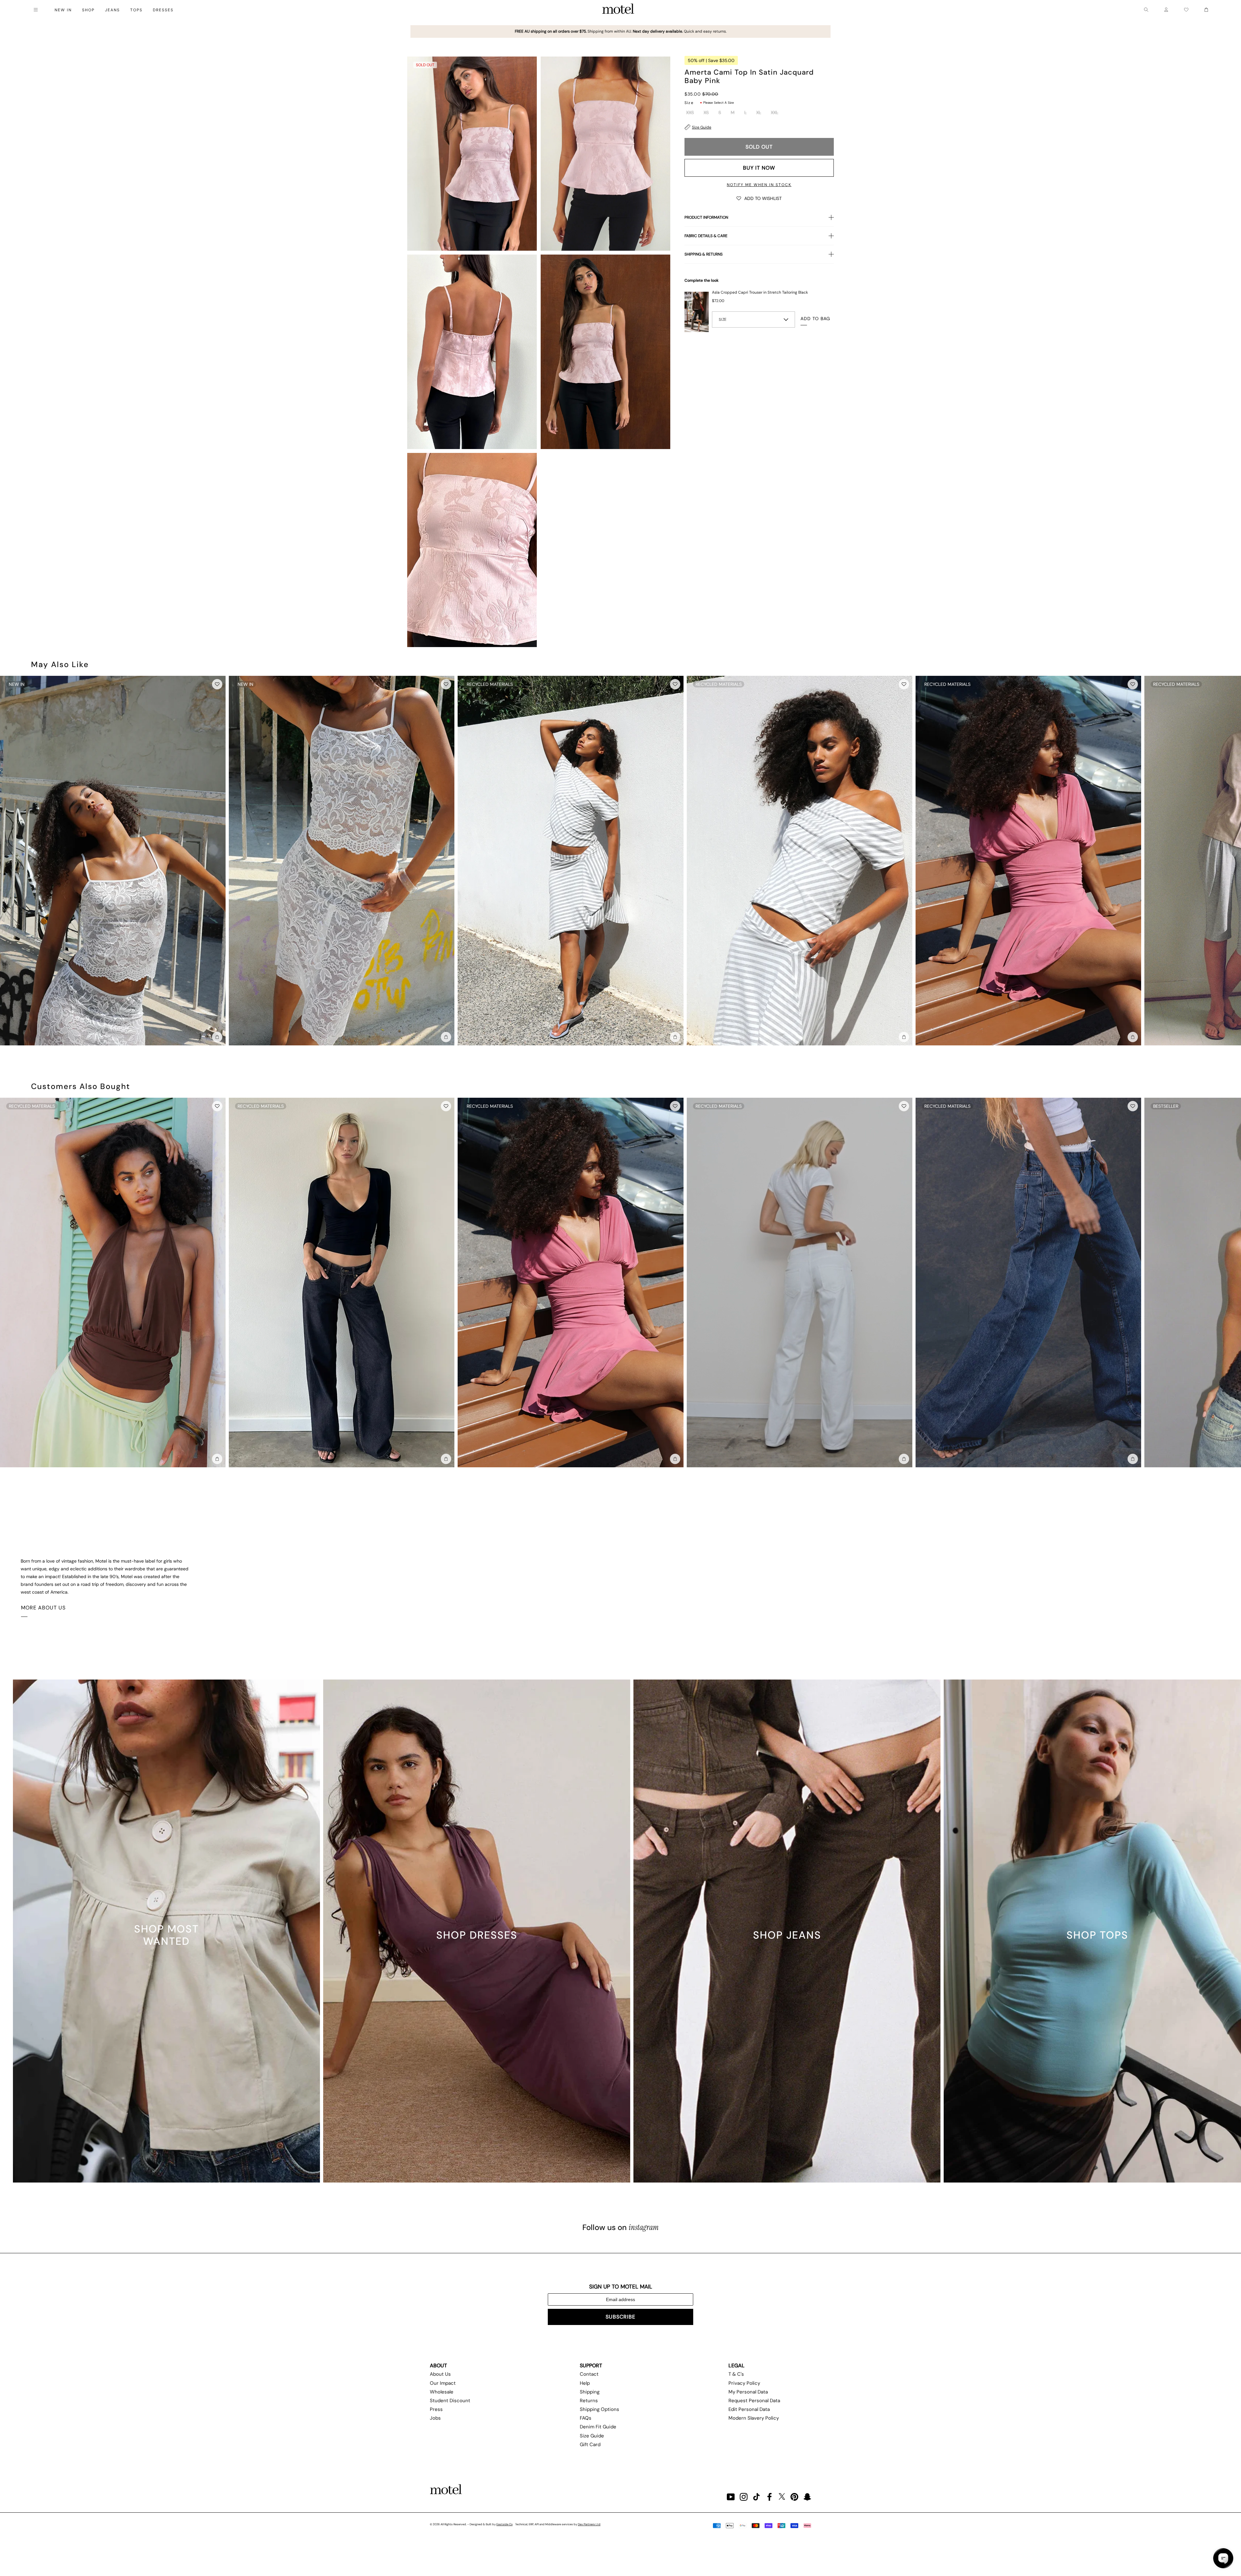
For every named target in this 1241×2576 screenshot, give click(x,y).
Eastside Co (504, 2524)
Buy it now (759, 168)
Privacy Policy (744, 2383)
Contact (589, 2374)
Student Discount (450, 2401)
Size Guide (702, 127)
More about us (43, 1608)
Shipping (590, 2392)
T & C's (736, 2374)
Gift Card (590, 2445)
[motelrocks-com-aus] (618, 10)
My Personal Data (748, 2392)
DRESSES (163, 10)
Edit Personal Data (749, 2409)
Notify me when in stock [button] (759, 185)
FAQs (586, 2418)
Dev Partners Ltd (589, 2524)
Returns (589, 2401)
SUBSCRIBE (620, 2317)
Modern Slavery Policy (754, 2418)
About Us (440, 2374)
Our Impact (443, 2383)
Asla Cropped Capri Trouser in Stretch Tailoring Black (760, 292)
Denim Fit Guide (598, 2427)
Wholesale (442, 2392)
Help (585, 2383)
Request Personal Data (754, 2401)
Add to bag (815, 319)
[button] (759, 198)
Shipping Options (599, 2409)
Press (436, 2409)
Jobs (435, 2418)
